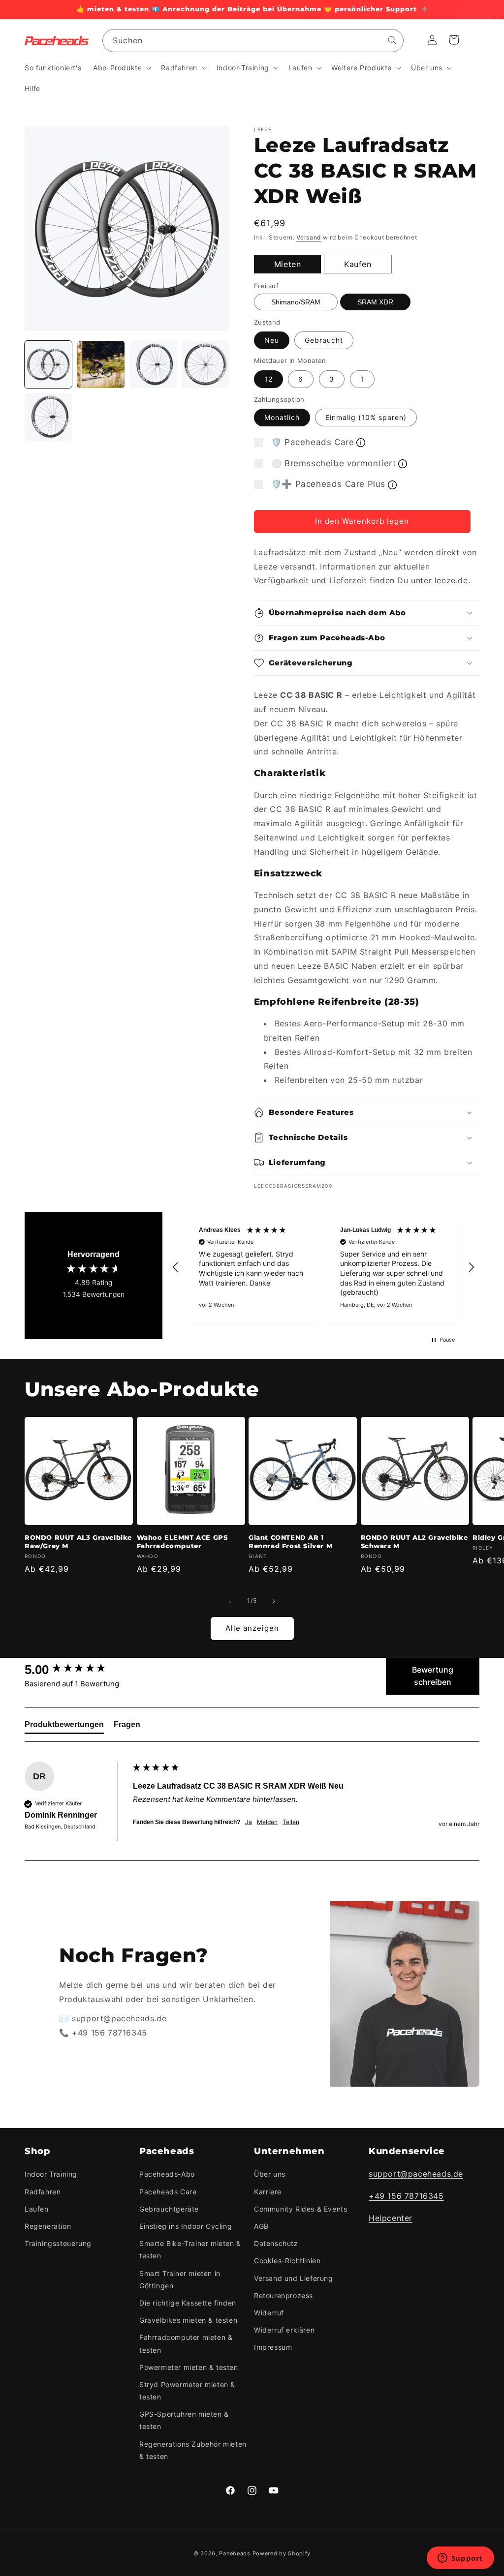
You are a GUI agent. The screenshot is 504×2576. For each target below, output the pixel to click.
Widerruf (269, 2313)
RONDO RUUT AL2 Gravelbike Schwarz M (414, 1542)
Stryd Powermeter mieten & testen (187, 2391)
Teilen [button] (291, 1822)
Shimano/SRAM (296, 302)
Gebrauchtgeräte (169, 2209)
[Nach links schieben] (230, 1601)
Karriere (268, 2192)
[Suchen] (392, 40)
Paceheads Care (168, 2192)
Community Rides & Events (300, 2209)
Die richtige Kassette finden (188, 2303)
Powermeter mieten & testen (189, 2367)
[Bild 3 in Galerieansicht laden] (153, 364)
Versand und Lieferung (294, 2278)
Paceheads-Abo (167, 2174)
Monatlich (282, 417)
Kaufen (358, 264)
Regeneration (48, 2226)
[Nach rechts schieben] (274, 1601)
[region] (323, 1268)
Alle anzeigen (252, 1628)
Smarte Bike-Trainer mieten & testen (190, 2249)
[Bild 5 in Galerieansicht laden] (48, 417)
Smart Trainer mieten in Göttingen (180, 2279)
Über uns (270, 2174)
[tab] (64, 1727)
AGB (261, 2226)
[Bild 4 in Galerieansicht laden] (205, 364)
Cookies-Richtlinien (287, 2261)
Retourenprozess (283, 2295)
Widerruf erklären (284, 2330)
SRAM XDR (375, 302)
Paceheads (235, 2553)
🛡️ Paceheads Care (313, 442)
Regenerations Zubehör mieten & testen (193, 2450)
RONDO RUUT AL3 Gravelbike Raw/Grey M (78, 1542)
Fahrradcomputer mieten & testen (186, 2343)
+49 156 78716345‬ (406, 2196)
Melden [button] (267, 1822)
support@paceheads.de (416, 2174)
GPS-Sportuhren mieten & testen (184, 2420)
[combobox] (253, 41)
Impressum (273, 2347)
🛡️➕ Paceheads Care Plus (328, 484)
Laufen (37, 2209)
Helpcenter (391, 2218)
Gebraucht (324, 340)
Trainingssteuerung (58, 2243)
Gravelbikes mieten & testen (188, 2320)
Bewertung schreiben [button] (433, 1676)
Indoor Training (51, 2174)
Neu (272, 340)
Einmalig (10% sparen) (366, 417)
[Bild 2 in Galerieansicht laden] (100, 364)
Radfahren (43, 2192)
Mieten (288, 264)
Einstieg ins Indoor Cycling (186, 2226)
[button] (121, 68)
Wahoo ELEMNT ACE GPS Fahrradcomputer (182, 1542)
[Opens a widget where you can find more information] (460, 2559)
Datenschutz (276, 2243)
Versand (309, 237)
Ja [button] (249, 1822)
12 (268, 379)
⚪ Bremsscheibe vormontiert (334, 463)
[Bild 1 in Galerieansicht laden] (48, 364)
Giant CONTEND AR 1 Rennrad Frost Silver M (290, 1542)
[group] (76, 1670)
